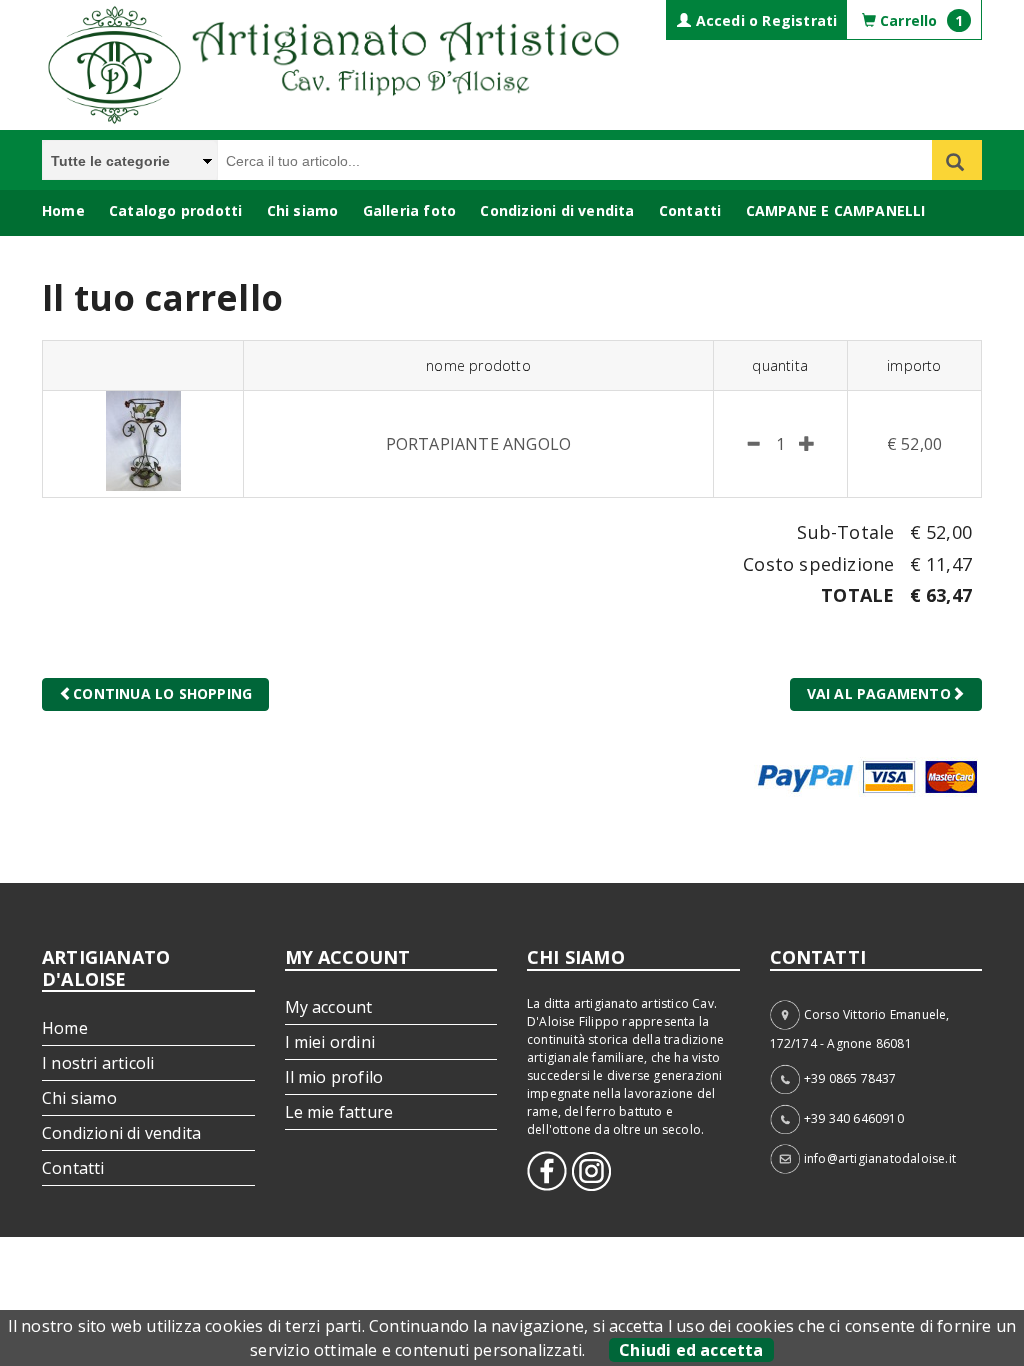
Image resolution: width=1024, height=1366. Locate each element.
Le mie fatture (339, 1112)
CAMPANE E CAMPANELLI (836, 210)
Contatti (690, 210)
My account (329, 1007)
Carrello (919, 20)
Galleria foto (410, 210)
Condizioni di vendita (557, 210)
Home (63, 210)
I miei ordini (330, 1042)
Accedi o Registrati (764, 20)
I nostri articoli (98, 1063)
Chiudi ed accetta (691, 1350)
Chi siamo (303, 210)
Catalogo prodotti (175, 210)
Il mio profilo (334, 1077)
